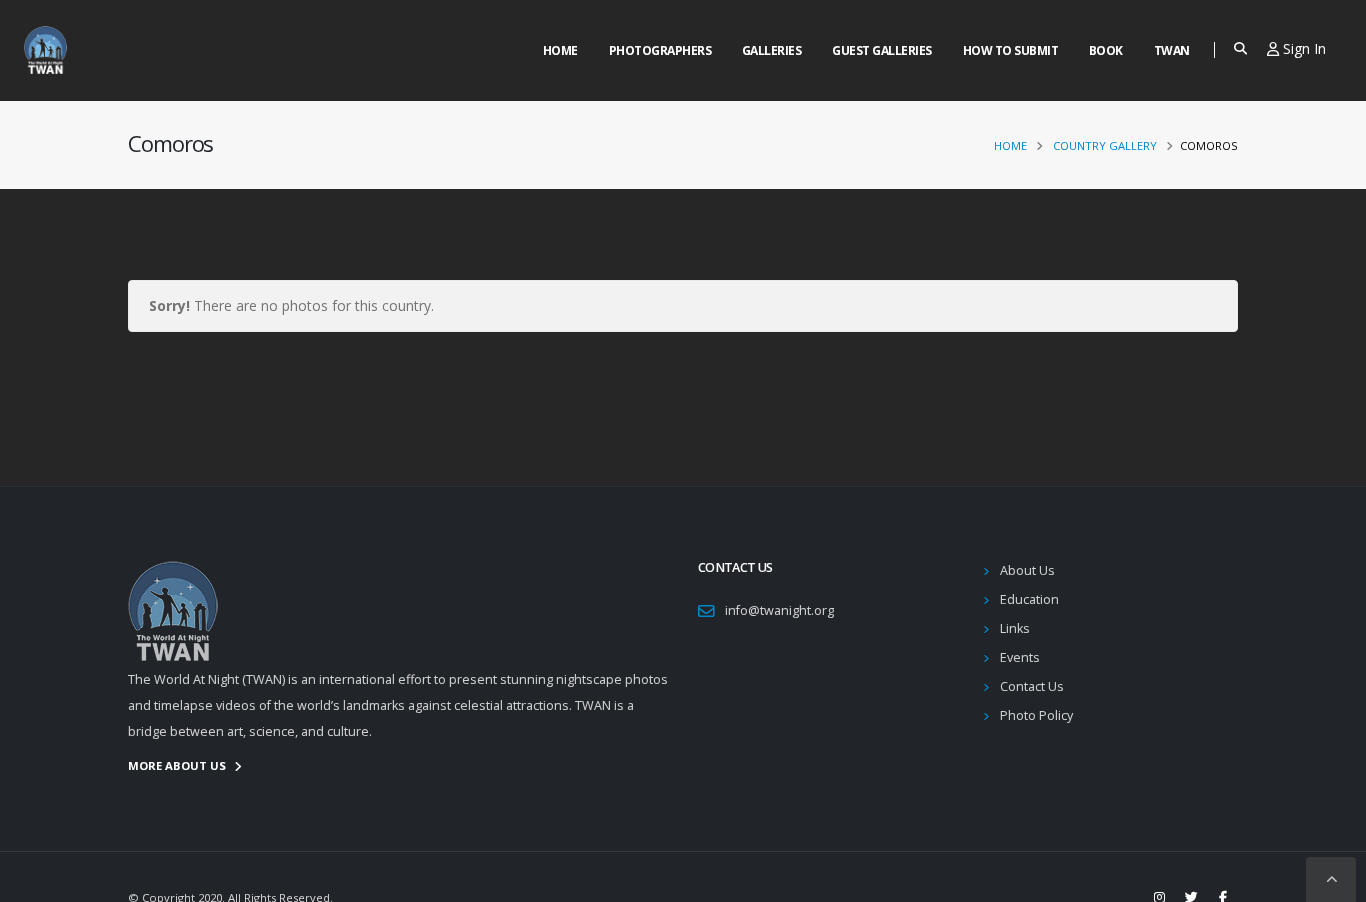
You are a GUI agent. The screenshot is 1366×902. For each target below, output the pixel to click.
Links (1015, 628)
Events (1020, 657)
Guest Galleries (882, 50)
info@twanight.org (779, 610)
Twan (1172, 50)
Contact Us (1032, 686)
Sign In (1302, 48)
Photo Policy (1036, 715)
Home (560, 50)
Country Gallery (1105, 145)
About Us (1027, 570)
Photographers (660, 50)
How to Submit (1011, 50)
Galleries (772, 50)
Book (1106, 50)
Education (1029, 599)
